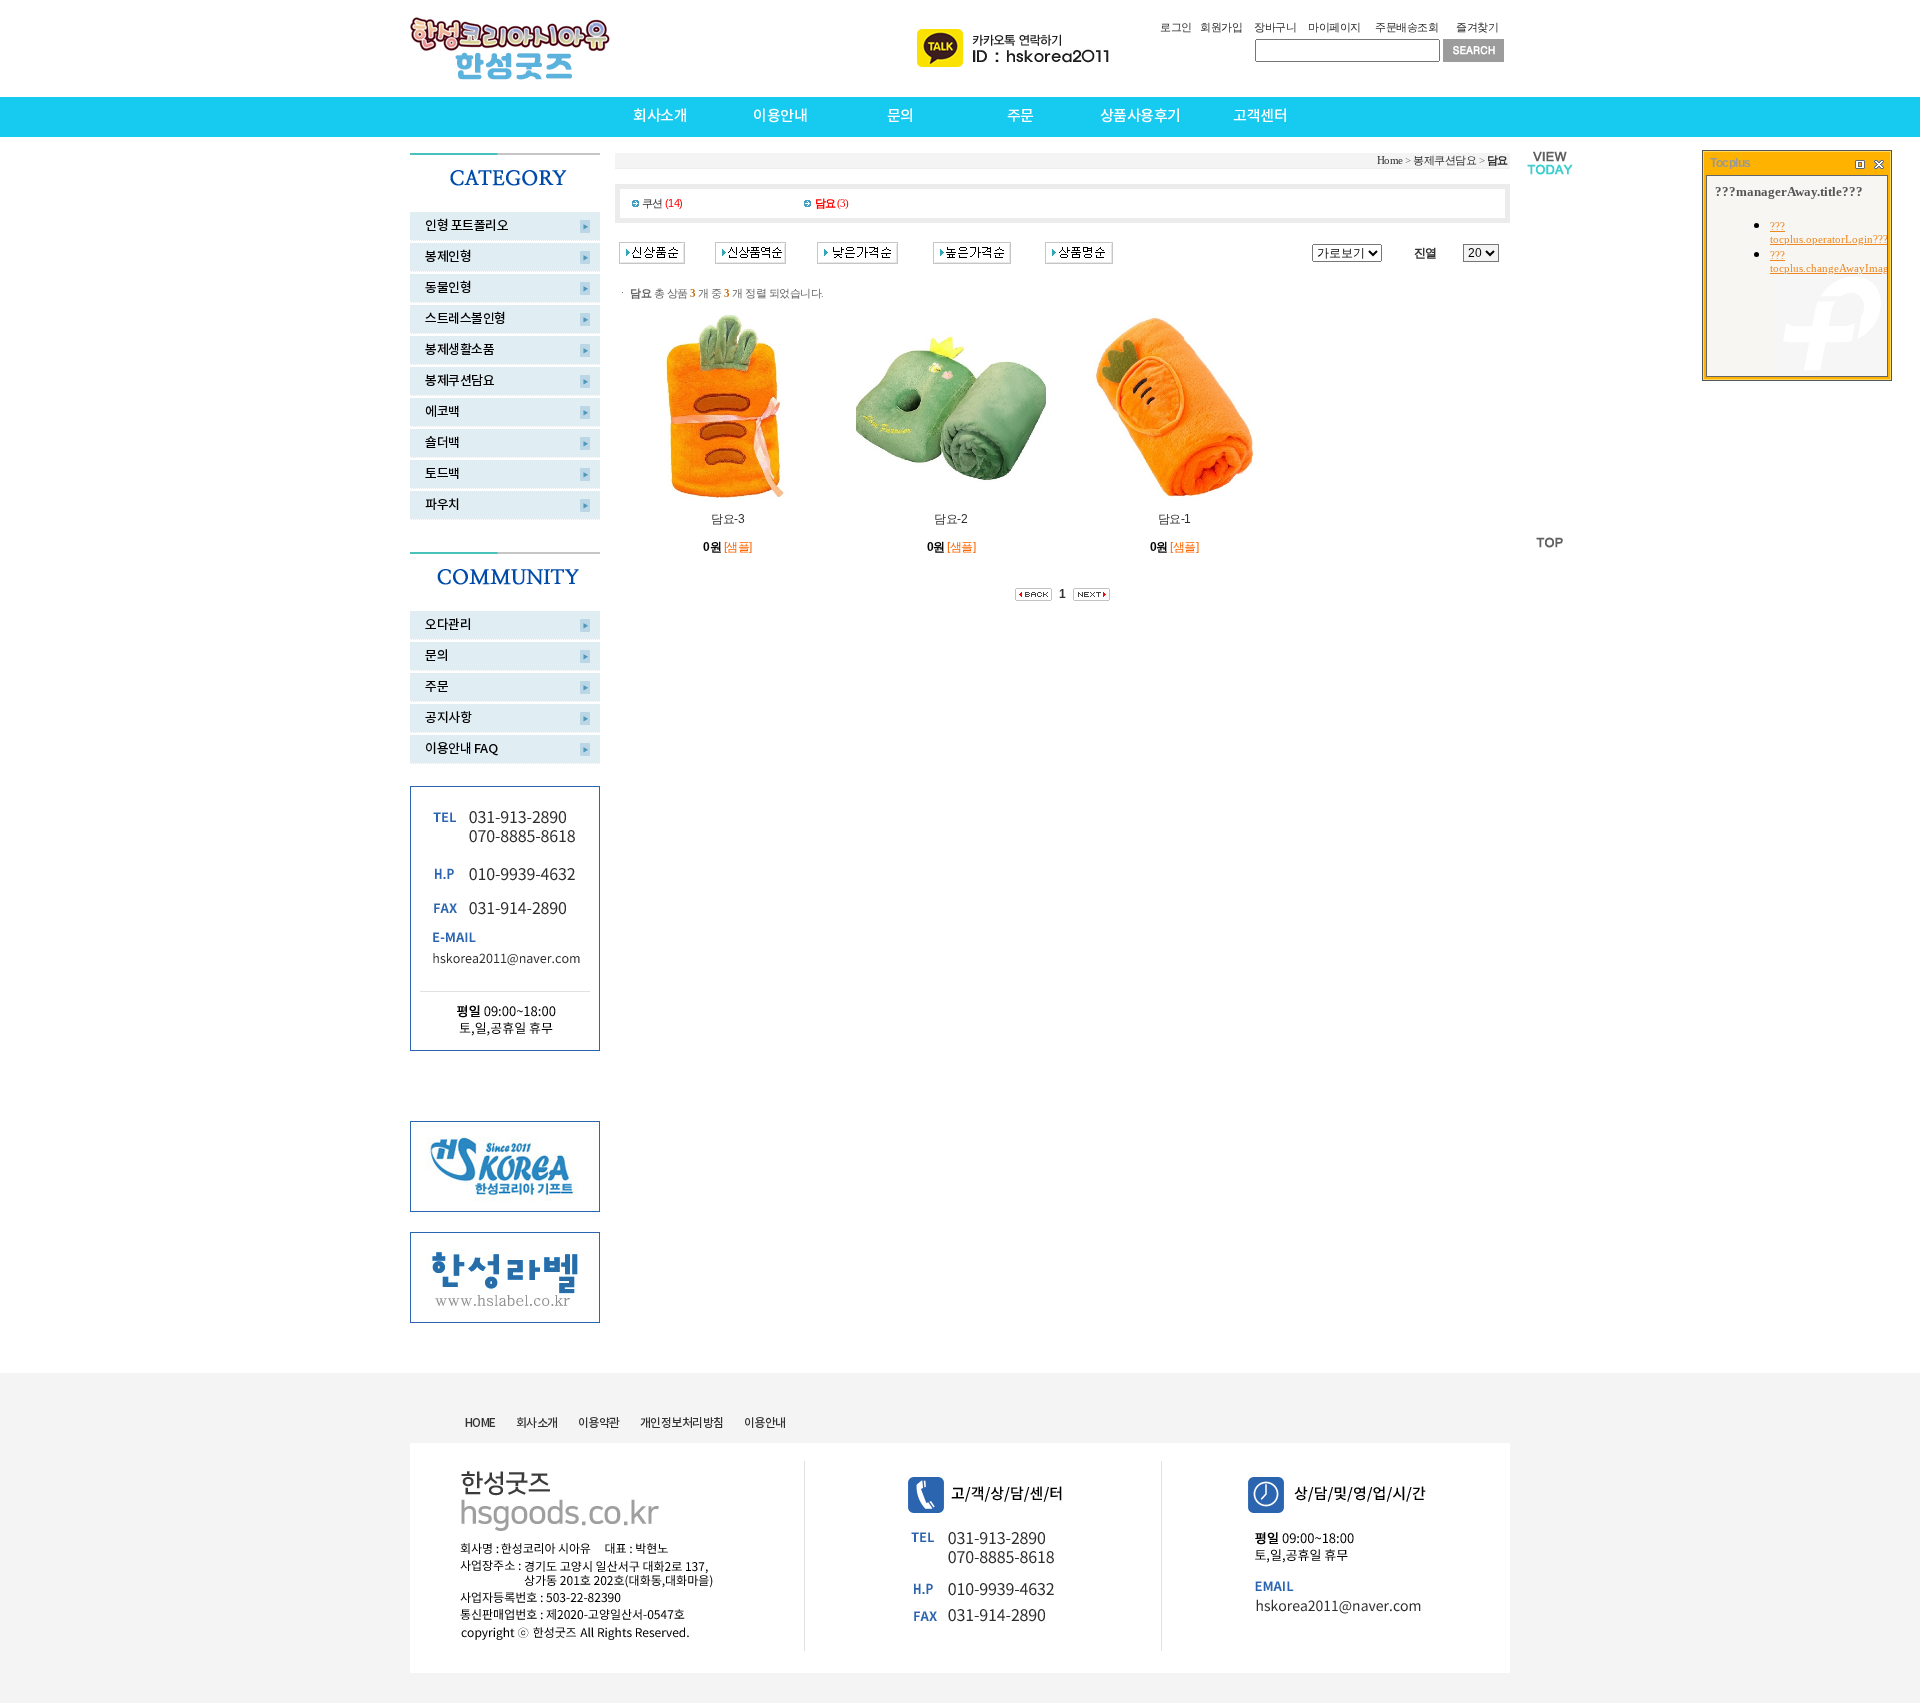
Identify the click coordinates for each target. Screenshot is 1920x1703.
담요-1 (1174, 519)
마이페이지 (1334, 27)
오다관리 (448, 625)
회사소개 (660, 116)
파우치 (442, 505)
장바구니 (1275, 27)
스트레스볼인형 (465, 319)
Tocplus (1730, 163)
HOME (480, 1423)
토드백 (442, 474)
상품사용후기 (1140, 116)
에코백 (442, 412)
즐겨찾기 (1477, 27)
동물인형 (448, 288)
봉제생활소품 (459, 350)
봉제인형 (448, 257)
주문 (1020, 116)
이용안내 (780, 116)
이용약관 (599, 1423)
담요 (1497, 160)
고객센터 (1260, 116)
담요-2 (950, 519)
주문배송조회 (1406, 27)
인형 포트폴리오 (466, 226)
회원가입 (1221, 27)
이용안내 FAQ (461, 749)
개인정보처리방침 (682, 1423)
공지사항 (448, 718)
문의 (900, 116)
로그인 (1176, 27)
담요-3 (727, 519)
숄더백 (442, 443)
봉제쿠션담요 (459, 381)
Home (1390, 160)
